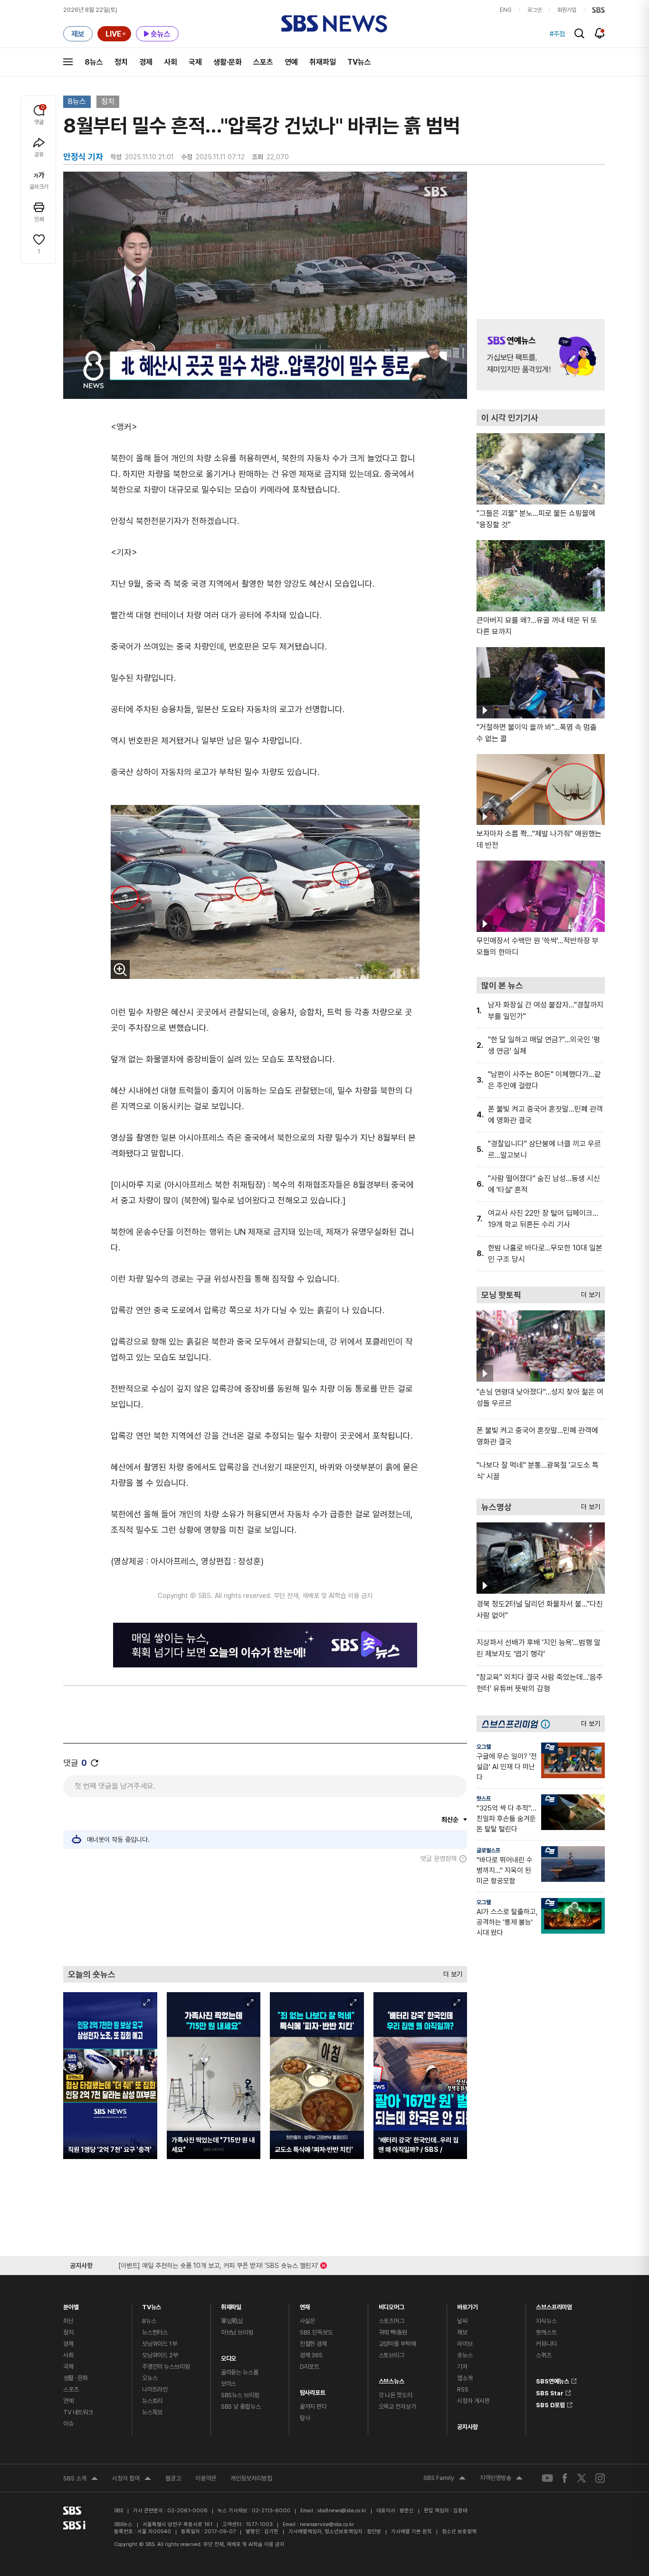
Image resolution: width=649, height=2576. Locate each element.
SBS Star (550, 2392)
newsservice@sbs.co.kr (327, 2524)
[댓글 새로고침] (95, 1763)
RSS (463, 2389)
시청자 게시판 (473, 2401)
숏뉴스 (465, 2355)
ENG (506, 10)
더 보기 (450, 1972)
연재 (305, 2305)
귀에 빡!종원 (393, 2332)
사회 (171, 62)
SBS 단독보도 (316, 2332)
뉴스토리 (152, 2401)
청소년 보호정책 (459, 2532)
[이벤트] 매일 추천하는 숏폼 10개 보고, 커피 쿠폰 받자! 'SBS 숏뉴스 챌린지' (218, 2264)
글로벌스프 (488, 1850)
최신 (68, 2321)
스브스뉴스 (391, 2379)
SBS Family (444, 2479)
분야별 (71, 2305)
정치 (121, 62)
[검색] (579, 34)
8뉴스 (94, 62)
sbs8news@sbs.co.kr (342, 2511)
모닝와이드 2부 (160, 2355)
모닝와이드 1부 (160, 2344)
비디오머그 (391, 2305)
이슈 (68, 2424)
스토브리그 (391, 2355)
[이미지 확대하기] (120, 969)
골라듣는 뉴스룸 (240, 2372)
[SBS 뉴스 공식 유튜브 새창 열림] (547, 2478)
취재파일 (323, 62)
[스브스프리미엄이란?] (548, 1724)
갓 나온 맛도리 (396, 2395)
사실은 (308, 2321)
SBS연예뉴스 (553, 2380)
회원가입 (567, 10)
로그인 (534, 10)
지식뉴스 (546, 2321)
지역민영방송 (501, 2479)
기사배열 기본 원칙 (411, 2532)
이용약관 (206, 2478)
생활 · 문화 (76, 2378)
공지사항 (467, 2427)
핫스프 (484, 1799)
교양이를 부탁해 (397, 2344)
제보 (462, 2332)
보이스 (229, 2384)
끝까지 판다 (313, 2407)
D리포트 (310, 2367)
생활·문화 (228, 62)
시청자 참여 (132, 2479)
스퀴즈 (544, 2355)
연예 (291, 62)
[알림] (600, 33)
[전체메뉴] (68, 62)
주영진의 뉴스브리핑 (166, 2367)
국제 (195, 62)
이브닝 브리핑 (237, 2332)
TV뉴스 (359, 62)
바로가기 (467, 2305)
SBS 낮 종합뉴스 (241, 2407)
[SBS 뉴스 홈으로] (334, 24)
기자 (462, 2367)
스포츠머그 (391, 2321)
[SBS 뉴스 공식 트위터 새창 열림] (582, 2478)
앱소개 (465, 2378)
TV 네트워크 (78, 2412)
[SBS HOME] (598, 10)
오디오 (229, 2356)
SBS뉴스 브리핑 (240, 2395)
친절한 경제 (313, 2344)
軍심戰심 (232, 2321)
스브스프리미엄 (554, 2305)
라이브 (465, 2344)
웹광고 (173, 2478)
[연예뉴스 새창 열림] (541, 355)
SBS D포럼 (550, 2403)
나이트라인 (155, 2389)
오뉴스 (150, 2378)
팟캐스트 (546, 2332)
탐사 (305, 2418)
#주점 (557, 34)
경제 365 (311, 2355)
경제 (146, 62)
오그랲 (484, 1747)
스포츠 (263, 62)
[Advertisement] (265, 1914)
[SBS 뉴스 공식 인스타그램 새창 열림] (600, 2478)
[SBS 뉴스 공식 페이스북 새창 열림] (565, 2478)
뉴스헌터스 (155, 2332)
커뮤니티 (546, 2344)
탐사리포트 (313, 2390)
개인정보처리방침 (251, 2478)
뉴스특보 (152, 2412)
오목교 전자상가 (397, 2407)
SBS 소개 (81, 2479)
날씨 (462, 2321)
